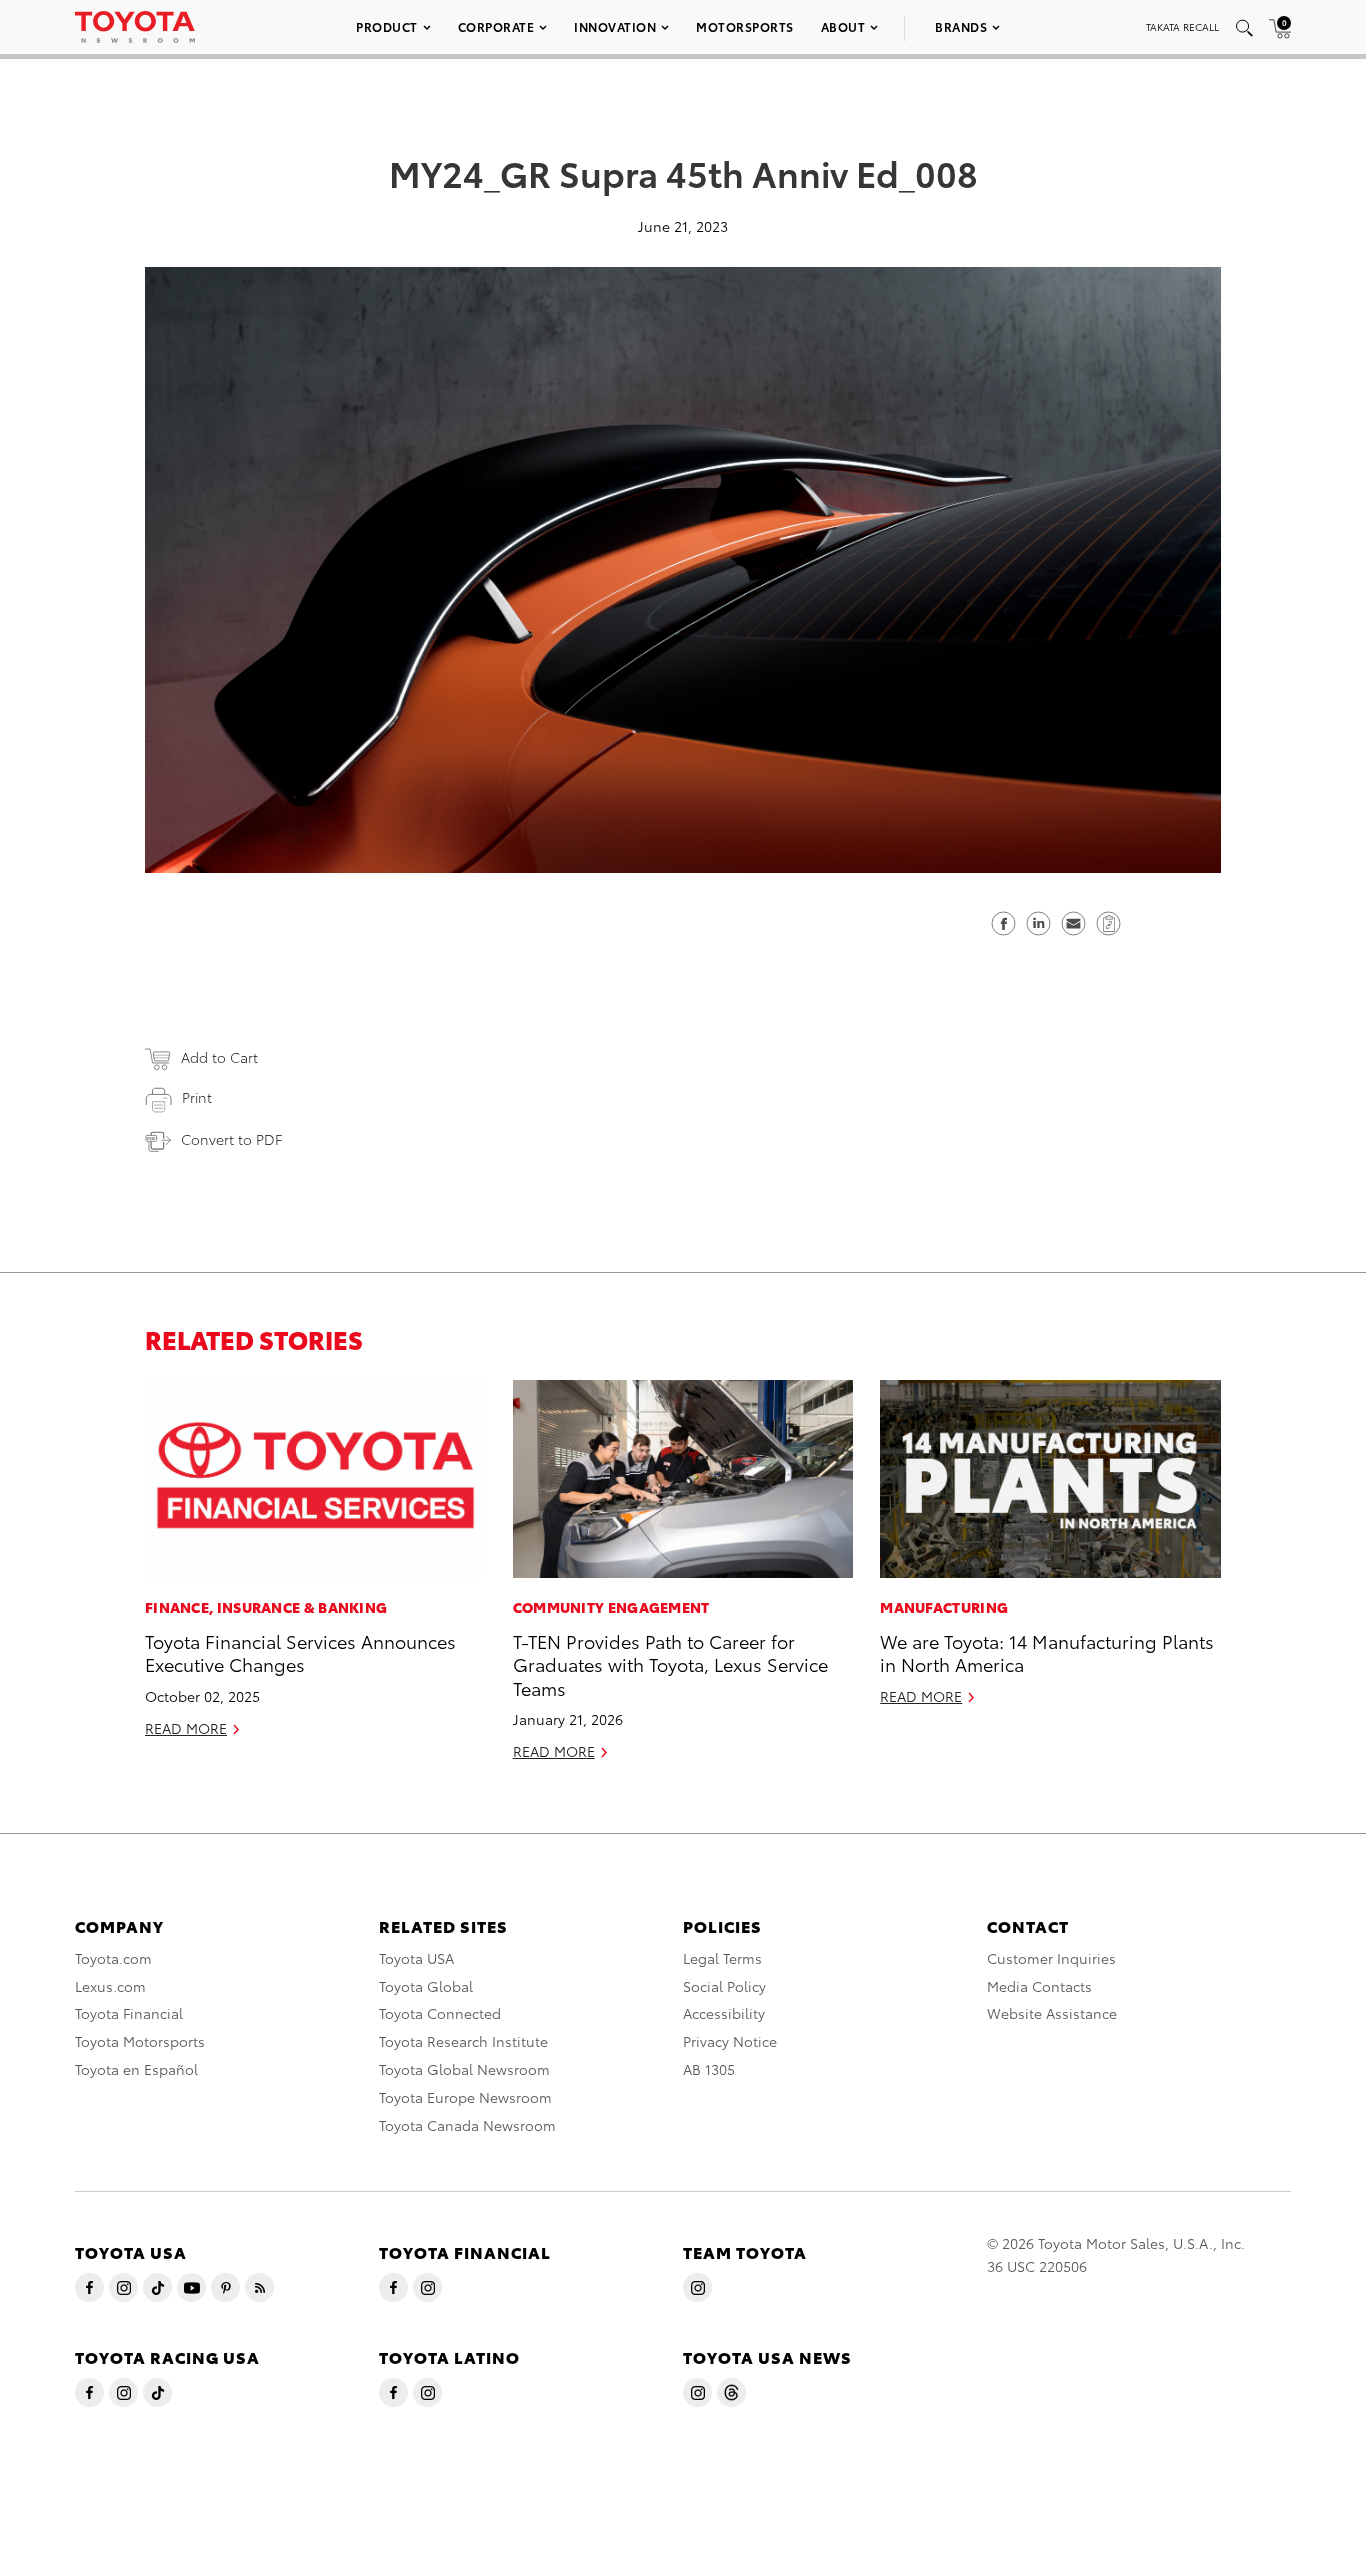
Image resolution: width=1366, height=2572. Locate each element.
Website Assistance (1052, 2013)
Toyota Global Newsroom (464, 2069)
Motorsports (745, 26)
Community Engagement (611, 1607)
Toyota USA (416, 1958)
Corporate (496, 26)
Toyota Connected (440, 2013)
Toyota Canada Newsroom (467, 2125)
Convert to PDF (231, 1139)
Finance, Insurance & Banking (266, 1607)
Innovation (615, 26)
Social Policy (724, 1986)
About (843, 26)
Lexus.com (110, 1986)
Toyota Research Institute (463, 2041)
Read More (186, 1728)
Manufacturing (944, 1607)
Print (197, 1097)
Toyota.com (113, 1958)
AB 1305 (709, 2069)
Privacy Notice (730, 2041)
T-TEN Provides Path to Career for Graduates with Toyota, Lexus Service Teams (670, 1664)
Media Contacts (1039, 1986)
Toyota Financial (129, 2013)
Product (387, 26)
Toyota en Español (136, 2069)
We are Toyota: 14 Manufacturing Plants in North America (1047, 1652)
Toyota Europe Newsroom (465, 2097)
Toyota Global (426, 1986)
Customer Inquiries (1051, 1958)
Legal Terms (722, 1958)
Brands (961, 26)
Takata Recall (1182, 26)
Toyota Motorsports (140, 2041)
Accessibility (724, 2013)
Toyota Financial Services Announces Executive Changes (300, 1652)
